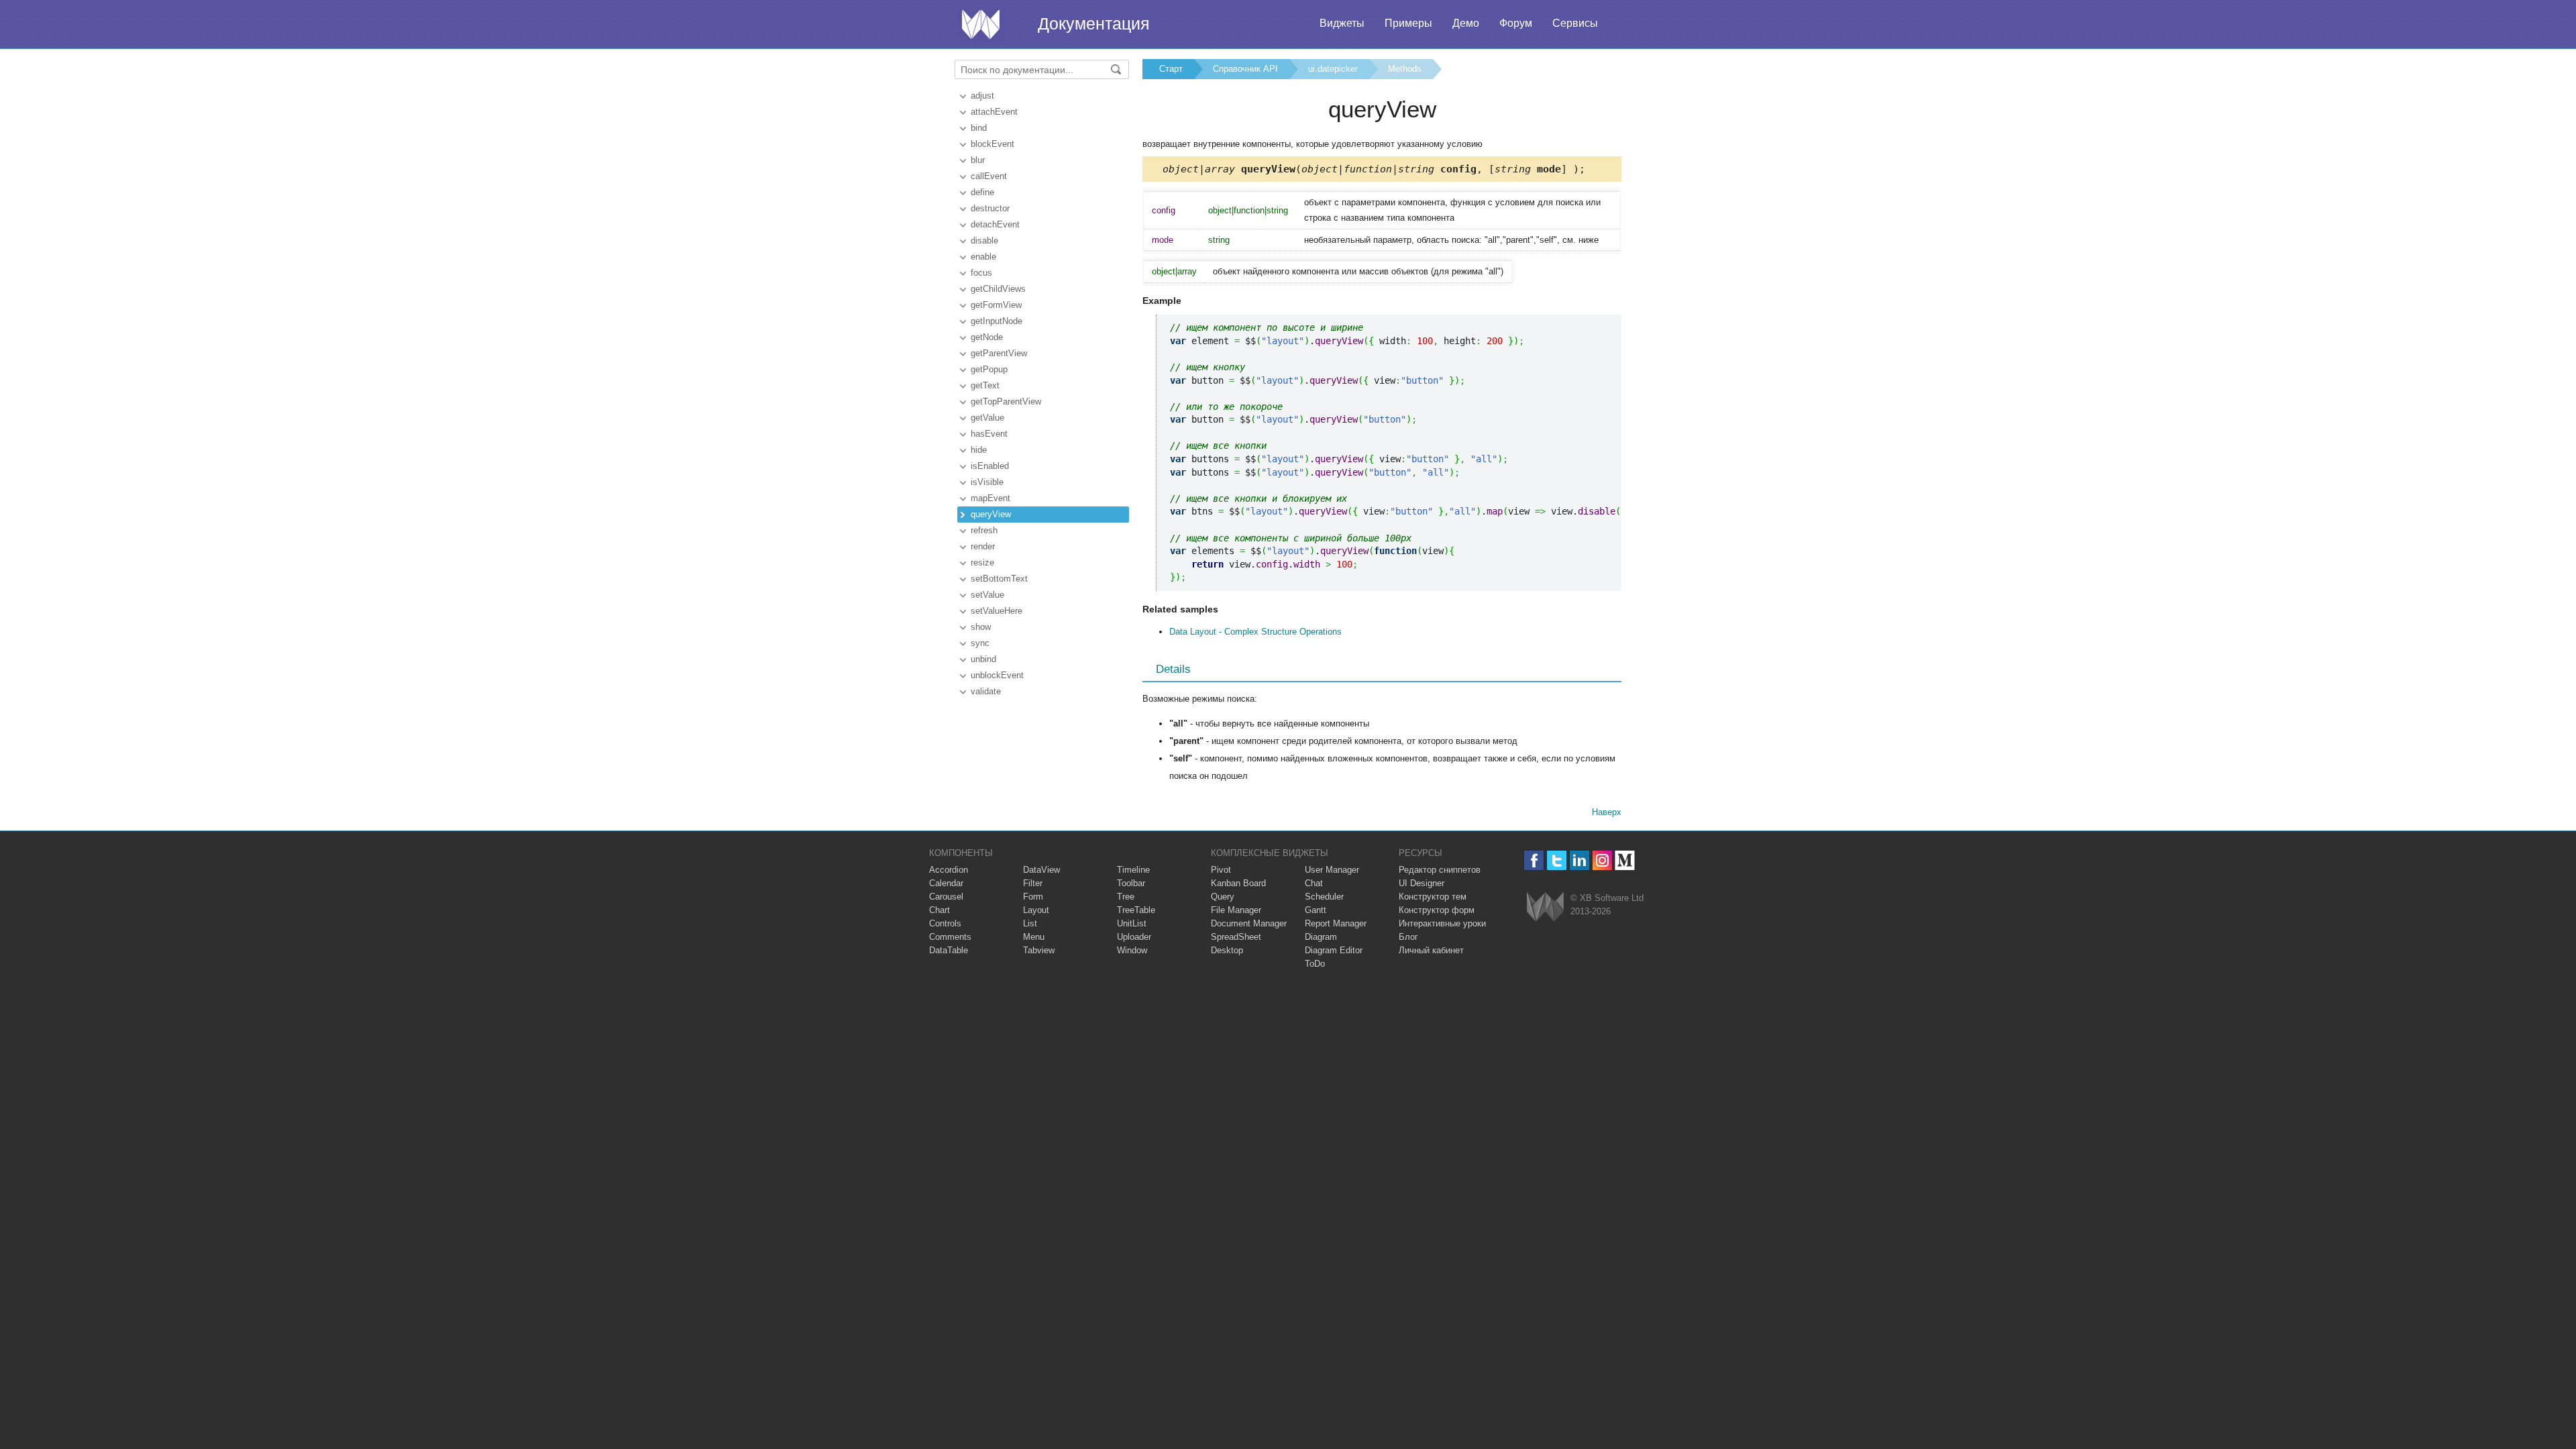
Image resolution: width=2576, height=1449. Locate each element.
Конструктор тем (1433, 897)
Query (1223, 897)
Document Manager (1249, 923)
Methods (1405, 69)
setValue (987, 595)
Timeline (1133, 870)
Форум (1516, 23)
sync (980, 643)
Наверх (1607, 812)
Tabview (1039, 950)
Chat (1314, 883)
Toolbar (1131, 883)
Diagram (1321, 937)
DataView (1041, 870)
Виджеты (1342, 23)
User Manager (1332, 870)
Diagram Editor (1334, 950)
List (1030, 923)
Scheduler (1324, 897)
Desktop (1227, 950)
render (983, 546)
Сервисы (1575, 23)
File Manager (1236, 910)
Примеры (1408, 23)
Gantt (1316, 910)
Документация (1094, 23)
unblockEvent (997, 675)
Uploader (1134, 937)
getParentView (999, 353)
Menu (1034, 937)
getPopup (989, 369)
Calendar (946, 883)
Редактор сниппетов (1440, 870)
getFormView (996, 305)
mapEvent (990, 498)
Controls (945, 923)
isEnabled (990, 466)
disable (984, 240)
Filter (1033, 883)
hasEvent (989, 434)
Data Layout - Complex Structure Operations (1255, 632)
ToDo (1315, 964)
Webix (1545, 907)
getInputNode (997, 321)
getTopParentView (1006, 401)
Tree (1126, 897)
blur (978, 160)
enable (983, 257)
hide (979, 450)
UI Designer (1421, 883)
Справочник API (1245, 69)
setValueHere (997, 611)
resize (982, 562)
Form (1033, 897)
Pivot (1221, 870)
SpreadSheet (1236, 937)
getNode (987, 337)
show (981, 627)
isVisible (987, 482)
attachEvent (994, 112)
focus (981, 273)
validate (986, 691)
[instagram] (1602, 860)
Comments (950, 937)
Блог (1408, 937)
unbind (983, 659)
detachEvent (995, 224)
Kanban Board (1238, 883)
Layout (1036, 910)
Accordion (949, 870)
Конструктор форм (1437, 910)
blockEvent (992, 144)
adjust (982, 96)
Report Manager (1336, 923)
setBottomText (999, 579)
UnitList (1132, 923)
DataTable (949, 950)
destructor (990, 208)
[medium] (1625, 860)
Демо (1466, 23)
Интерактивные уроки (1442, 923)
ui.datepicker (1333, 69)
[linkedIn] (1579, 860)
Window (1132, 950)
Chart (940, 910)
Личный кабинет (1431, 950)
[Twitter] (1557, 860)
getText (985, 385)
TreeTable (1136, 910)
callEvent (989, 176)
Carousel (946, 897)
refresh (984, 530)
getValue (987, 418)
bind (979, 128)
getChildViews (998, 289)
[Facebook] (1534, 860)
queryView (991, 514)
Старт (1171, 69)
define (982, 192)
